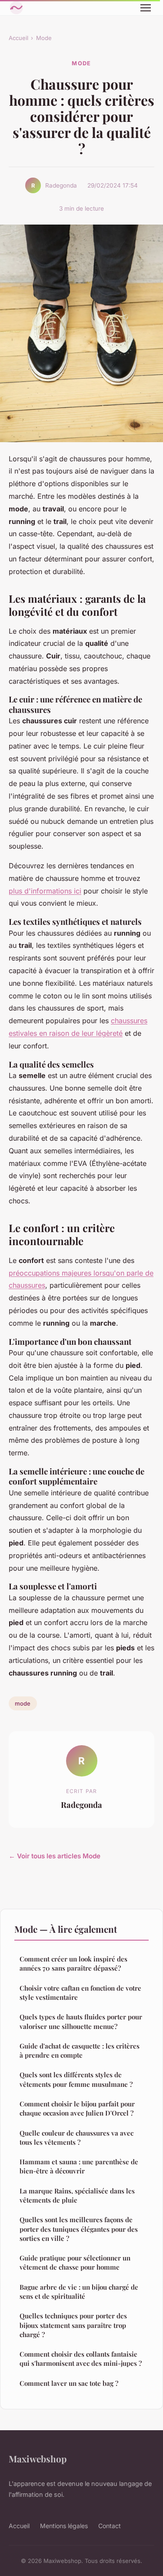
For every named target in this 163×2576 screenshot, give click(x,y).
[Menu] (146, 8)
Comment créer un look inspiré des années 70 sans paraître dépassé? (73, 1963)
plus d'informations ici (45, 891)
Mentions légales (64, 2526)
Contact (110, 2526)
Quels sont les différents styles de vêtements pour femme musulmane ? (76, 2079)
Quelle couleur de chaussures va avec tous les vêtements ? (77, 2138)
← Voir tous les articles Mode (55, 1856)
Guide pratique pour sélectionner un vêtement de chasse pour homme (75, 2262)
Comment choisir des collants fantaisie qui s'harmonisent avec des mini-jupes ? (81, 2359)
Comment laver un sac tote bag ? (69, 2383)
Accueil (18, 38)
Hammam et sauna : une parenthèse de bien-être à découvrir (79, 2166)
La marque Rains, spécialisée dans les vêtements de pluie (77, 2195)
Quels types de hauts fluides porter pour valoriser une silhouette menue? (81, 2021)
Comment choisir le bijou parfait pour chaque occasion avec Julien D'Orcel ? (77, 2108)
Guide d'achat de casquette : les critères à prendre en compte (80, 2050)
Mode (44, 38)
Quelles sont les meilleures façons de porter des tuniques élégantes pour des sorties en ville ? (79, 2229)
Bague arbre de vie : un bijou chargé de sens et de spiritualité (79, 2292)
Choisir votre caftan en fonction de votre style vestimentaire (80, 1993)
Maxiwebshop (38, 2458)
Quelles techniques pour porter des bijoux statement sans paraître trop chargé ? (73, 2325)
